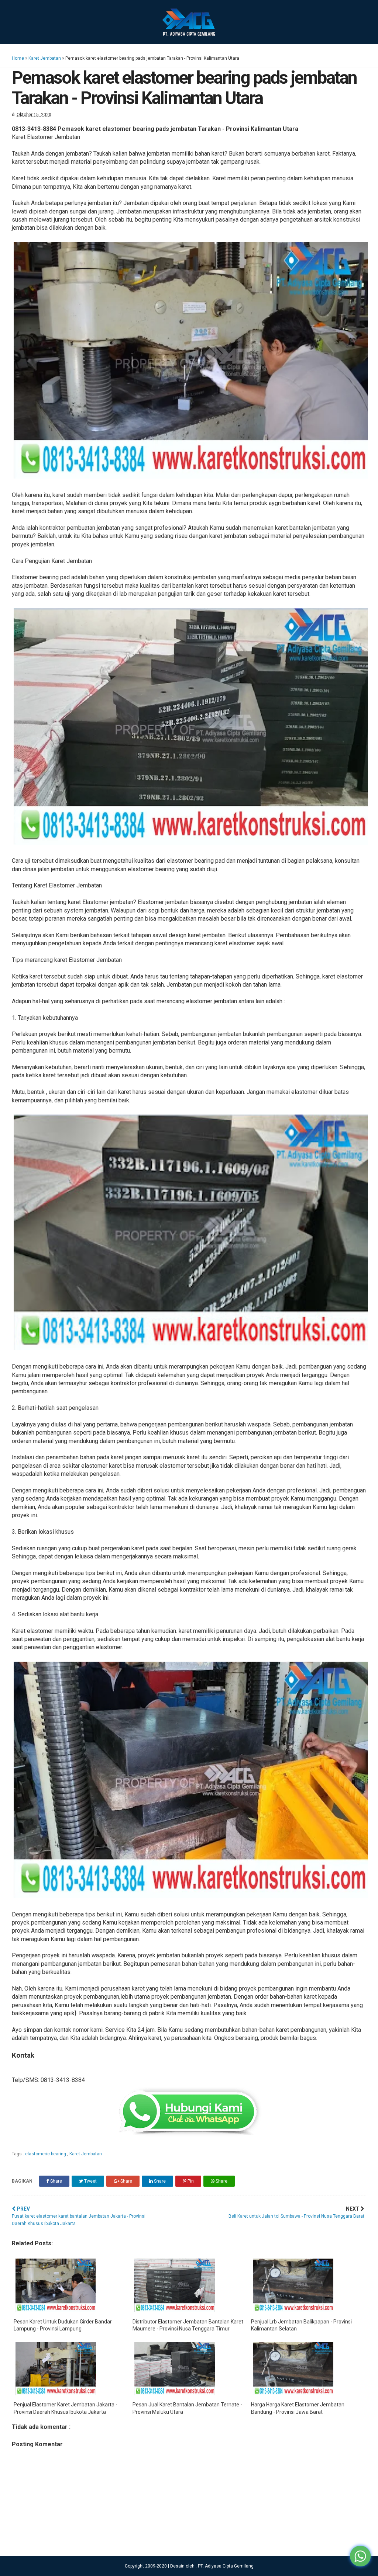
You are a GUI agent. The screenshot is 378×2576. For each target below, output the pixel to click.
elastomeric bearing (46, 2154)
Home (18, 58)
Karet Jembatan (45, 58)
